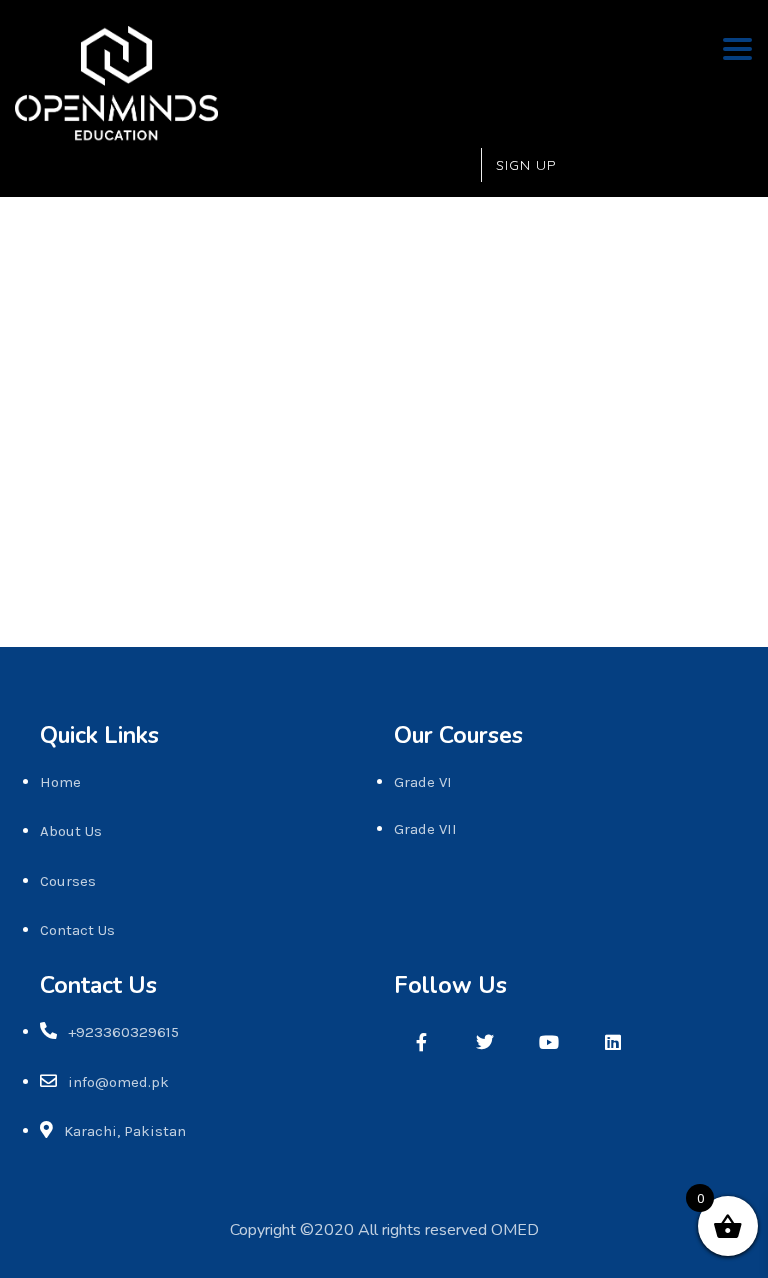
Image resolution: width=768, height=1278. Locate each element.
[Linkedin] (613, 1042)
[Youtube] (549, 1042)
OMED (515, 1230)
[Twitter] (485, 1042)
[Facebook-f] (421, 1042)
